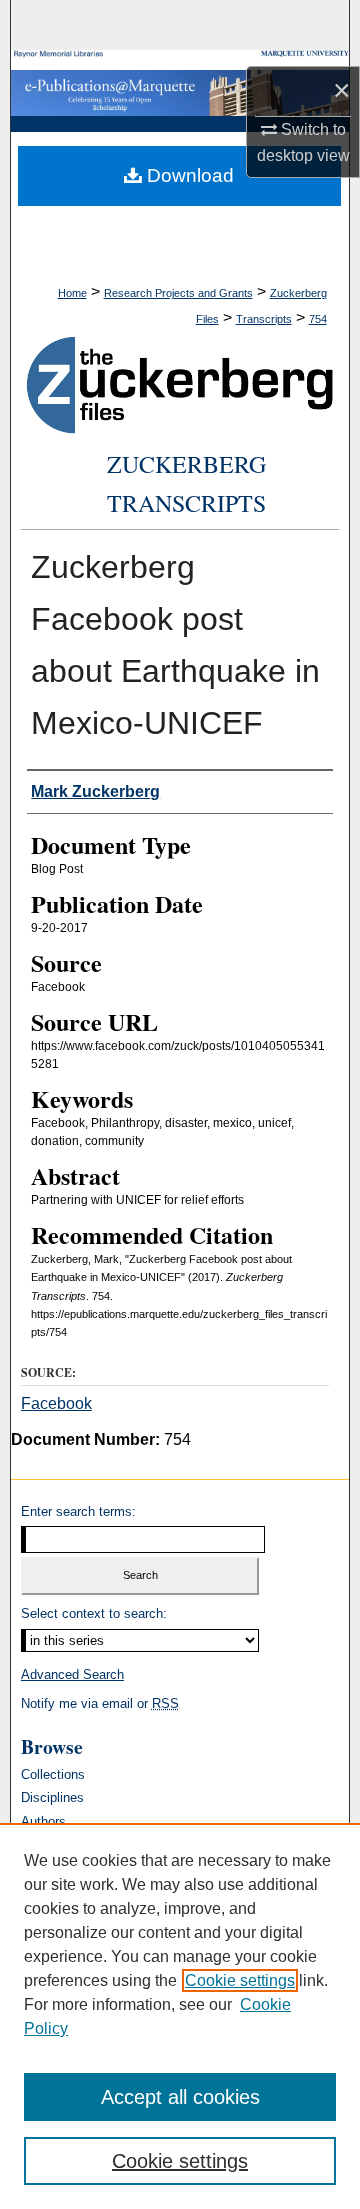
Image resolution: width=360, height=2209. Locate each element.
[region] (180, 2016)
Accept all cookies (180, 2097)
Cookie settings (240, 1980)
